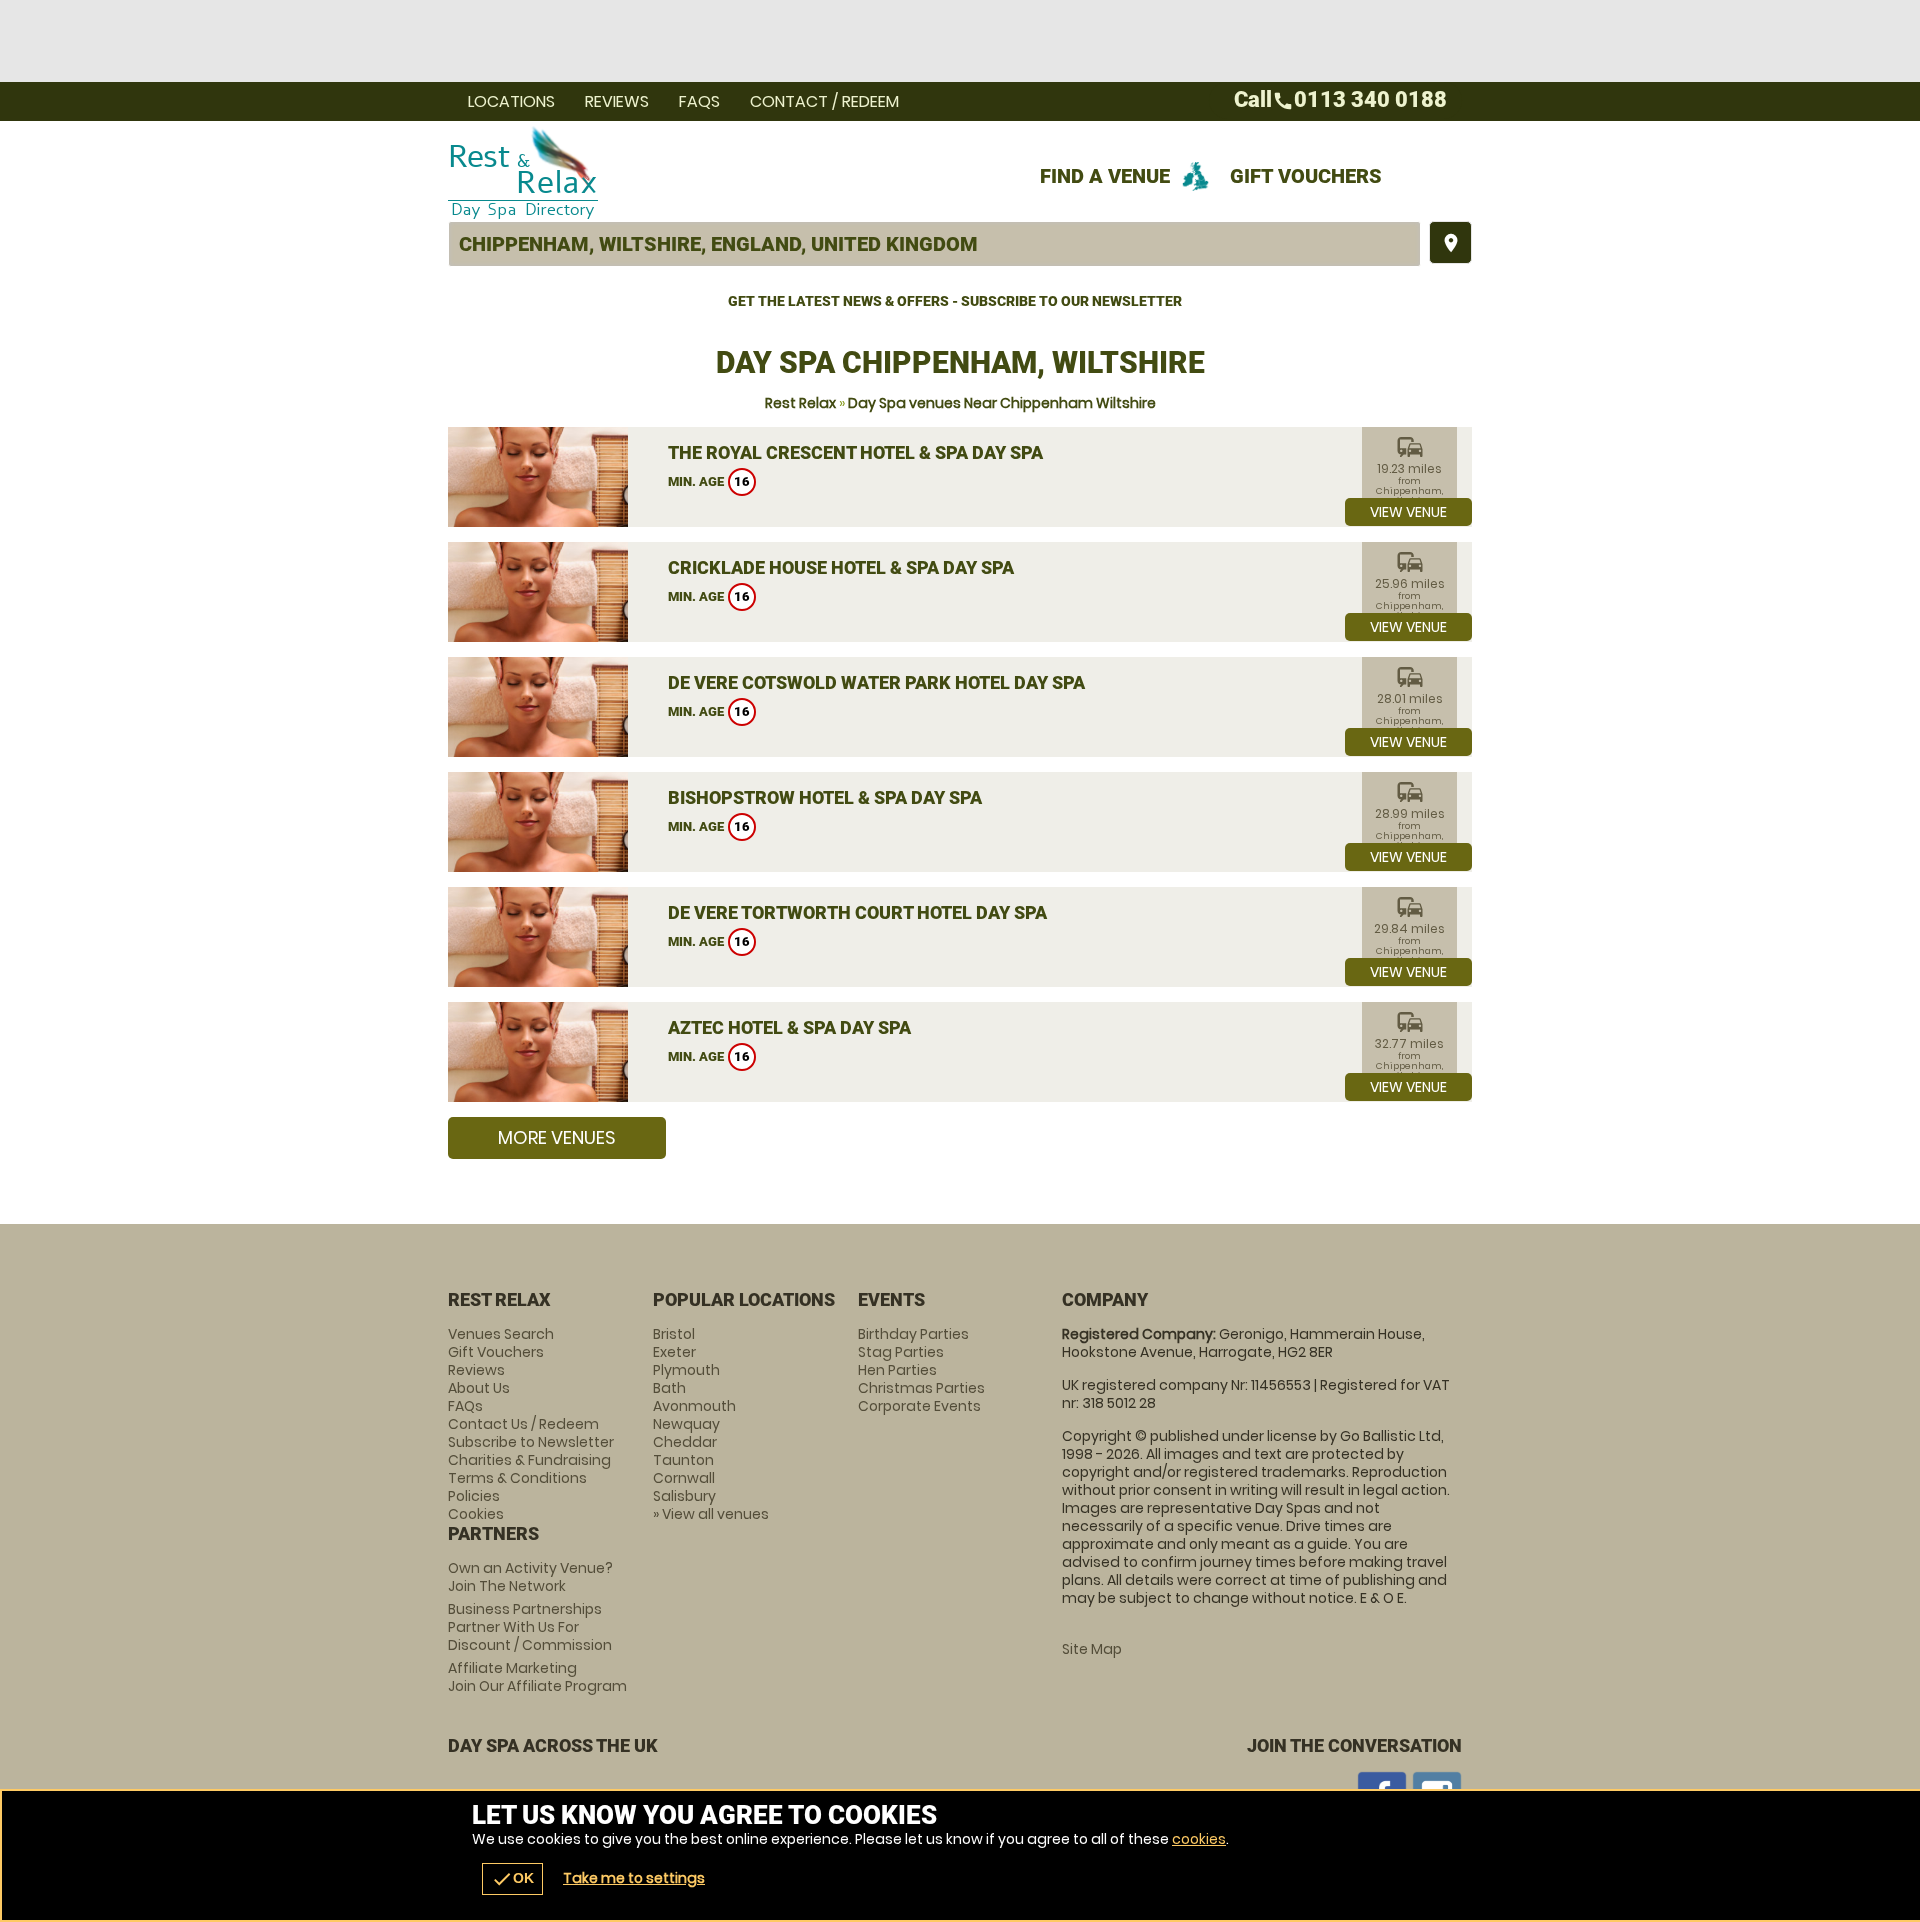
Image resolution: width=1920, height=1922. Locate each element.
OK (512, 1879)
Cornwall (684, 1478)
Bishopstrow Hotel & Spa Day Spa (825, 797)
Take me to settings (634, 1878)
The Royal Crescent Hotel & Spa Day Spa (855, 452)
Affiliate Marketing (537, 1677)
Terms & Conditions (517, 1478)
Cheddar (685, 1442)
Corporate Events (919, 1406)
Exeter (674, 1352)
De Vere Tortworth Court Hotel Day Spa (857, 912)
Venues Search (501, 1334)
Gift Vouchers (1306, 176)
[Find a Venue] (934, 244)
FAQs (699, 101)
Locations (511, 101)
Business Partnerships (530, 1627)
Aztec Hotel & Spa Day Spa (789, 1027)
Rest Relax (800, 403)
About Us (479, 1388)
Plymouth (686, 1370)
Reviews (617, 101)
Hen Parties (897, 1370)
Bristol (674, 1334)
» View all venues (711, 1514)
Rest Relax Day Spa (781, 171)
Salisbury (684, 1496)
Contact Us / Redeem (523, 1424)
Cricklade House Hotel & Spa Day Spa (841, 567)
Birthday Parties (913, 1334)
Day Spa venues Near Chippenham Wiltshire (1002, 403)
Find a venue (1105, 176)
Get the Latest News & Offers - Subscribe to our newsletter (955, 301)
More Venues (557, 1137)
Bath (669, 1388)
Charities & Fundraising (529, 1460)
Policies (474, 1496)
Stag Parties (901, 1352)
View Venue (1408, 512)
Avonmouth (694, 1406)
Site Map (1092, 1649)
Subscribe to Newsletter (531, 1442)
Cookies (476, 1514)
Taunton (683, 1460)
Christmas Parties (921, 1388)
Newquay (686, 1424)
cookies (1199, 1839)
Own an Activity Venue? (530, 1577)
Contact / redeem (824, 101)
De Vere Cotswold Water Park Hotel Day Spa (876, 682)
